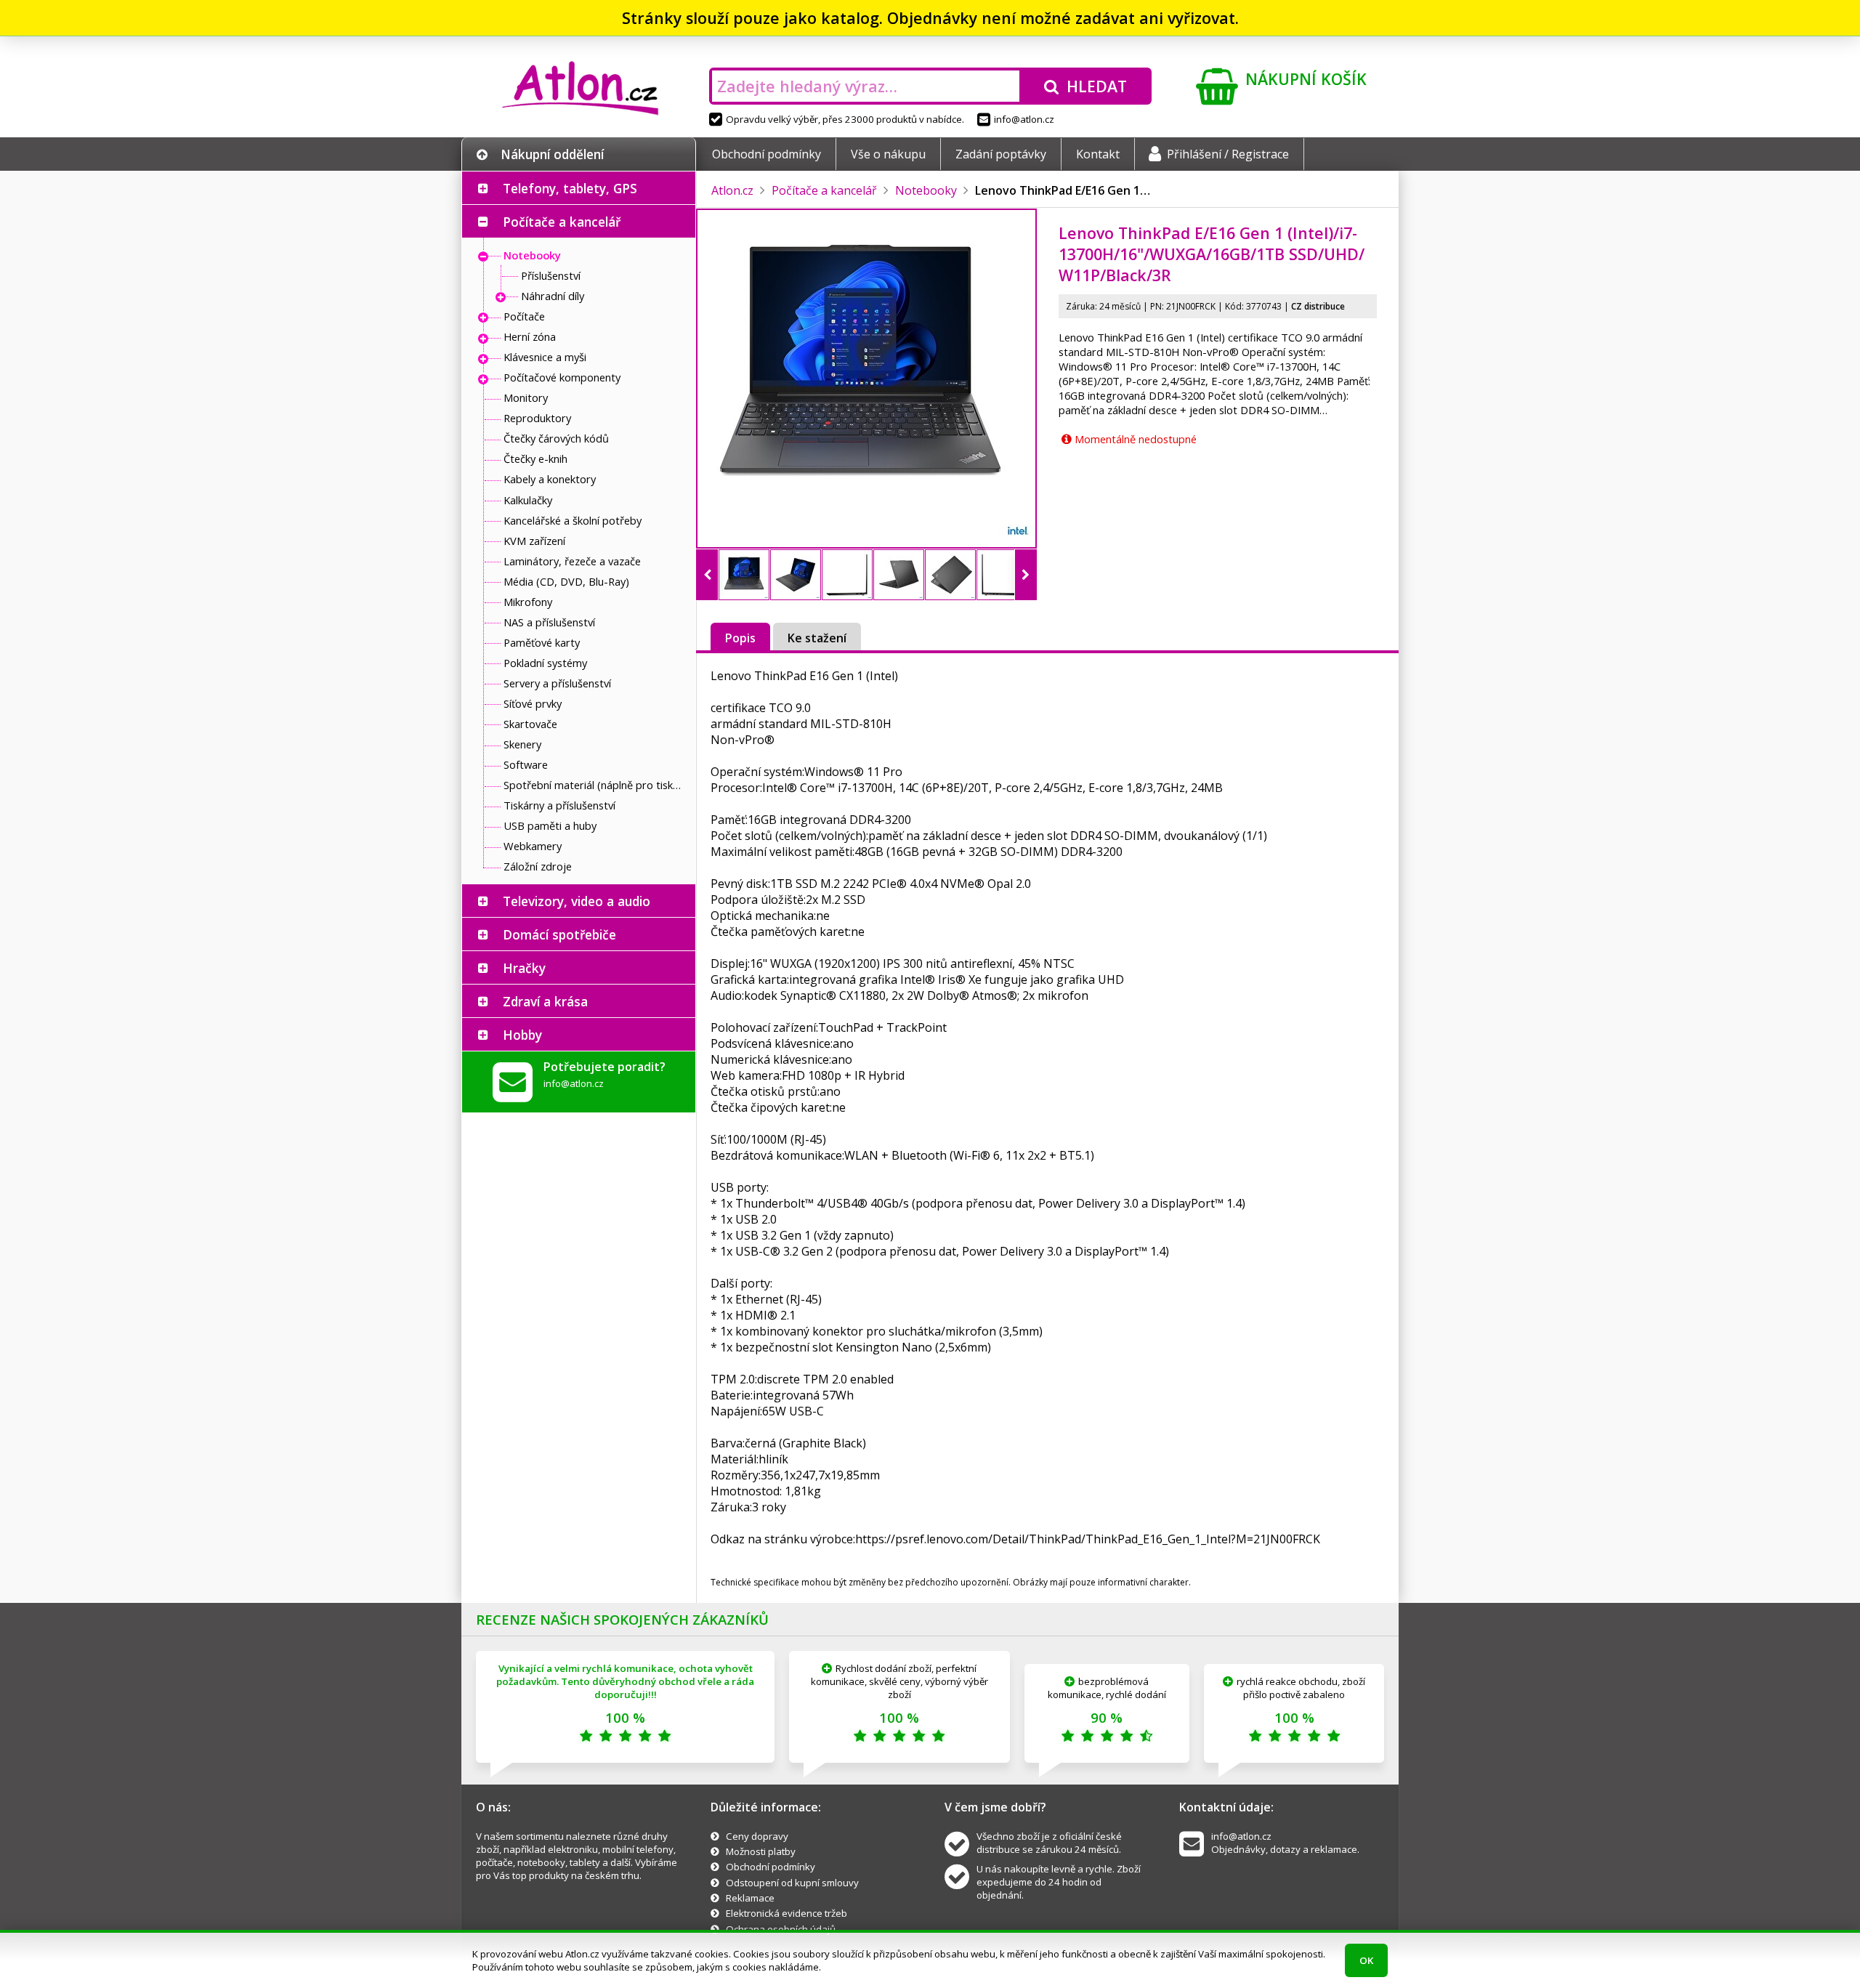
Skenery (522, 744)
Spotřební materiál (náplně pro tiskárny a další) (596, 785)
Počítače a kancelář (562, 222)
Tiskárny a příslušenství (559, 805)
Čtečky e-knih (535, 458)
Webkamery (533, 846)
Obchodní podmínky (767, 154)
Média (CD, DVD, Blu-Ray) (566, 581)
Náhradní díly (553, 296)
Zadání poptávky (1001, 154)
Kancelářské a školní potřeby (573, 520)
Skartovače (530, 724)
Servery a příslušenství (557, 683)
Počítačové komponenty (562, 377)
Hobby (522, 1035)
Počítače (524, 316)
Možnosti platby (761, 1851)
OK (1366, 1960)
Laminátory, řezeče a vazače (572, 561)
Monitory (526, 397)
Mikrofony (528, 602)
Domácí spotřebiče (559, 934)
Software (526, 764)
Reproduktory (537, 418)
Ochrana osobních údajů (781, 1929)
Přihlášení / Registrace (1228, 154)
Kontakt (1098, 154)
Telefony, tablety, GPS (570, 188)
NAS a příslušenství (549, 622)
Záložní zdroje (538, 866)
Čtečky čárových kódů (556, 438)
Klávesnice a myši (545, 357)
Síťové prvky (533, 703)
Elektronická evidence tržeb (787, 1913)
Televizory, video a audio (577, 901)
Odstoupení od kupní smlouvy (792, 1883)
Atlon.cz (732, 190)
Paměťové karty (542, 642)
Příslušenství (551, 275)
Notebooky (532, 255)
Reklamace (750, 1898)
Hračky (524, 968)
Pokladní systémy (545, 663)
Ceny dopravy (757, 1836)
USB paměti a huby (550, 825)
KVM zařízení (534, 541)
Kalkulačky (528, 500)
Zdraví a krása (545, 1001)
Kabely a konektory (550, 479)
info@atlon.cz (1024, 119)
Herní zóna (530, 336)
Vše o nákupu (888, 154)
